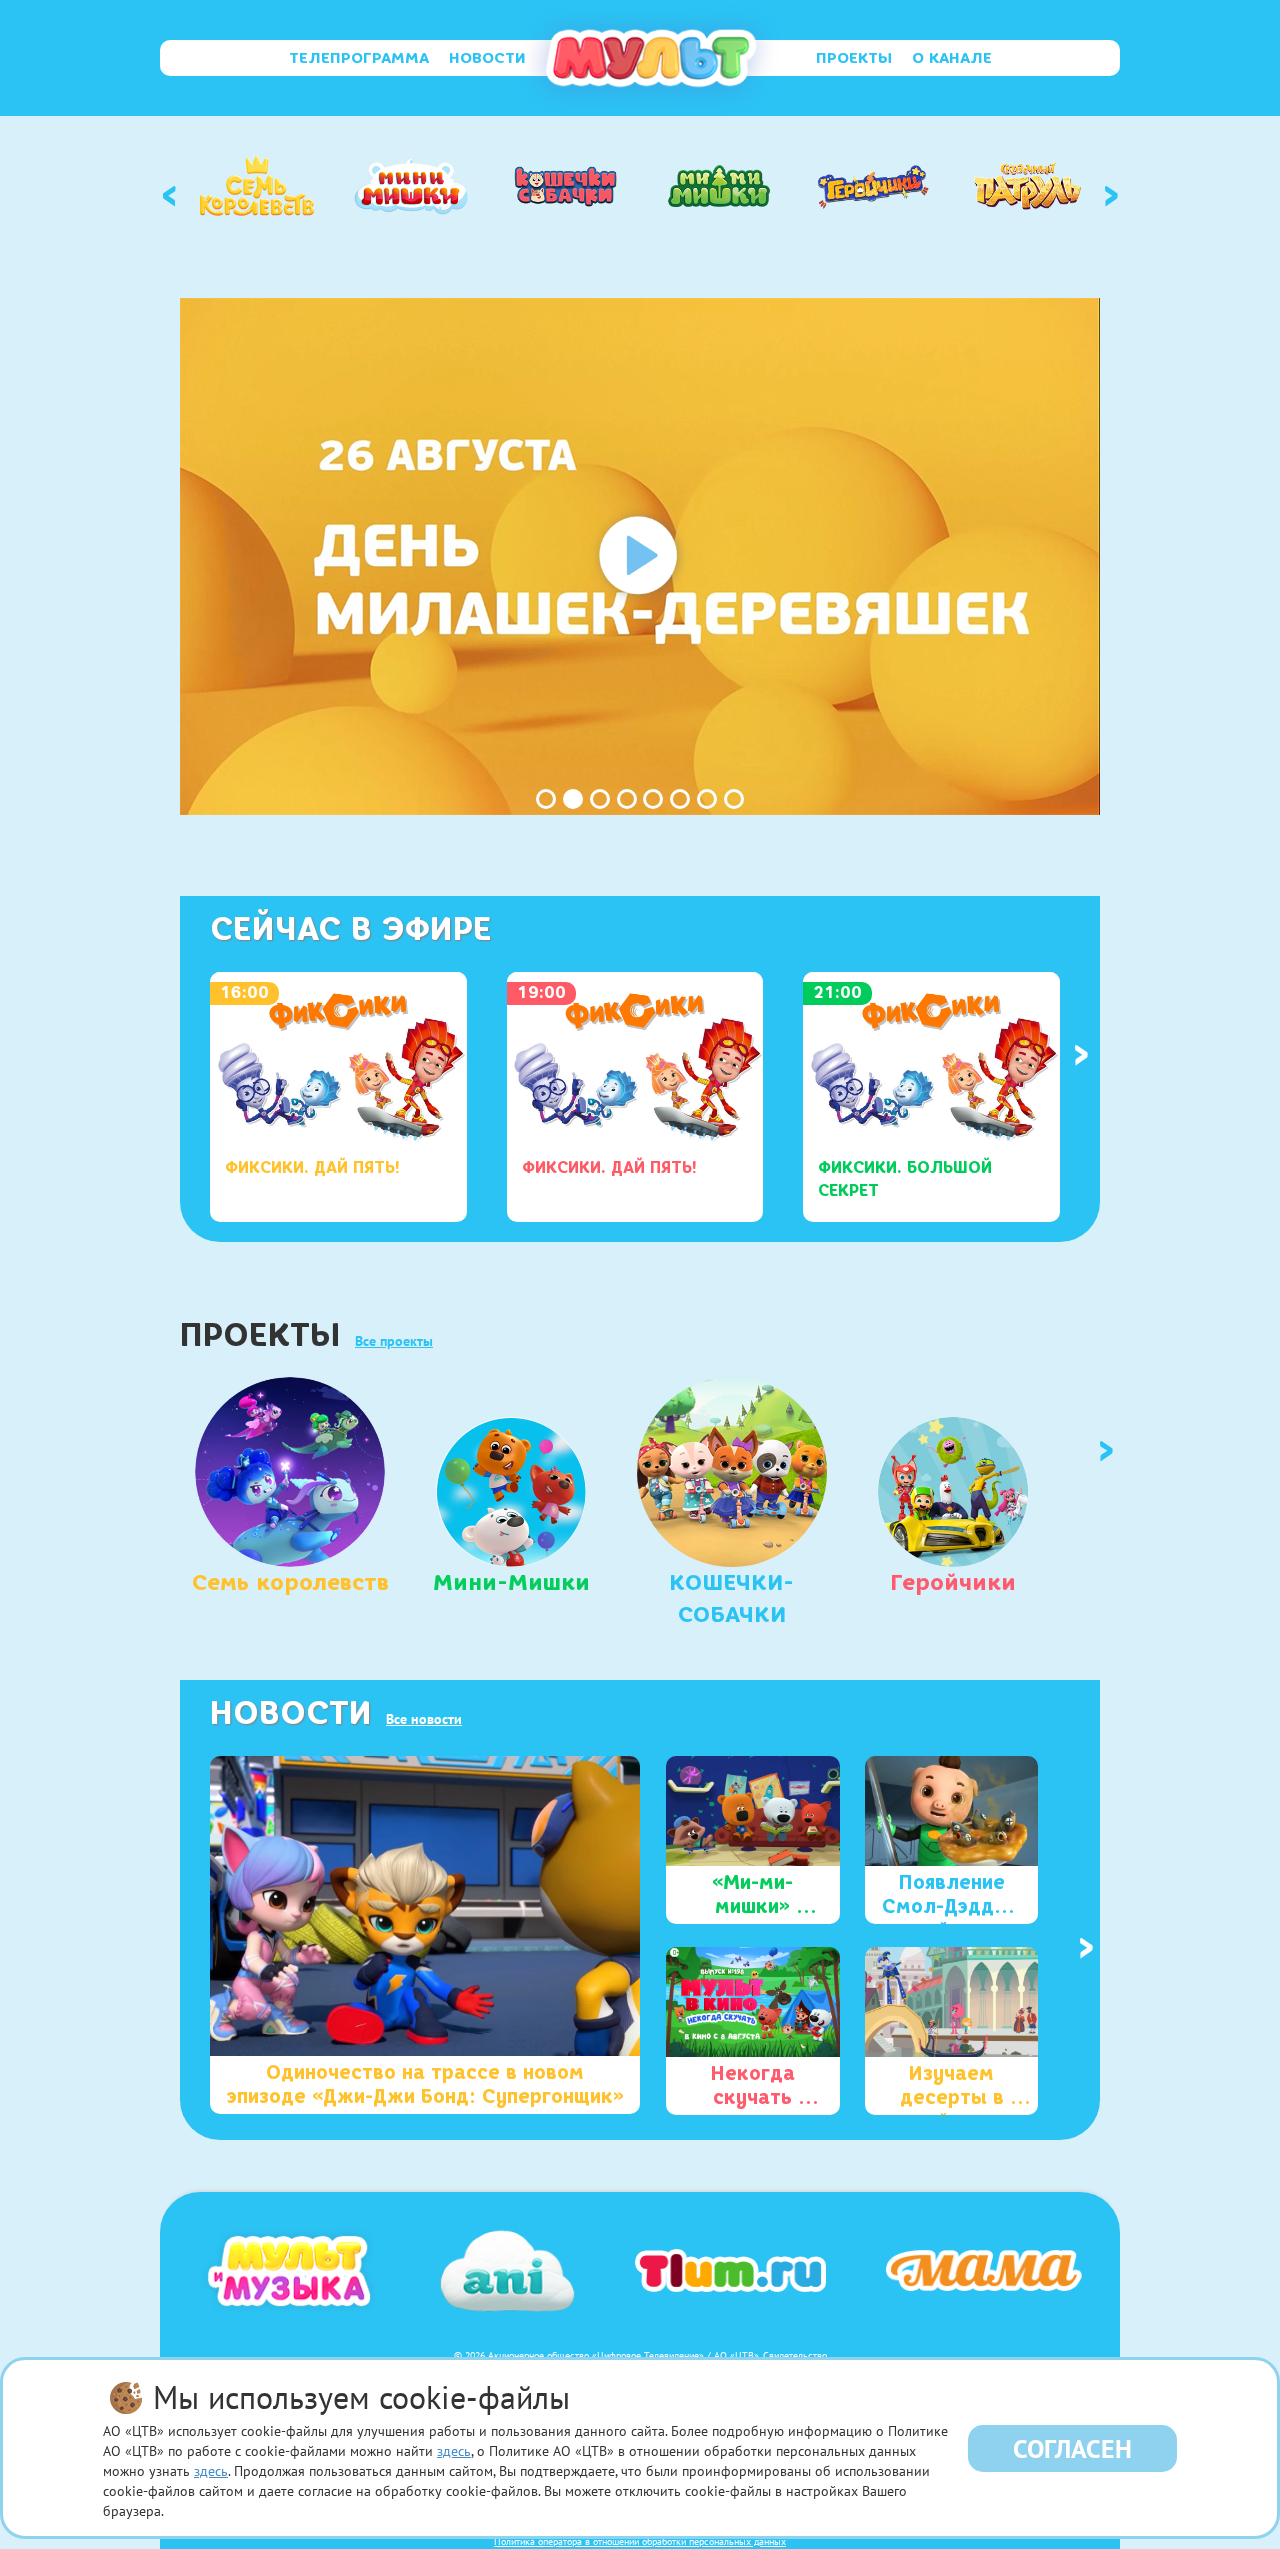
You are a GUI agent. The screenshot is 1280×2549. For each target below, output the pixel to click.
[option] (257, 186)
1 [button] (546, 799)
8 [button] (734, 799)
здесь (454, 2451)
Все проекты (394, 1341)
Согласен (1072, 2448)
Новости (487, 58)
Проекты (854, 58)
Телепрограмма (359, 58)
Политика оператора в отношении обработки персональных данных (640, 2541)
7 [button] (707, 799)
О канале (952, 58)
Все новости (424, 1719)
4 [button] (627, 799)
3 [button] (600, 799)
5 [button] (653, 799)
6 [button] (680, 799)
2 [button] (573, 799)
